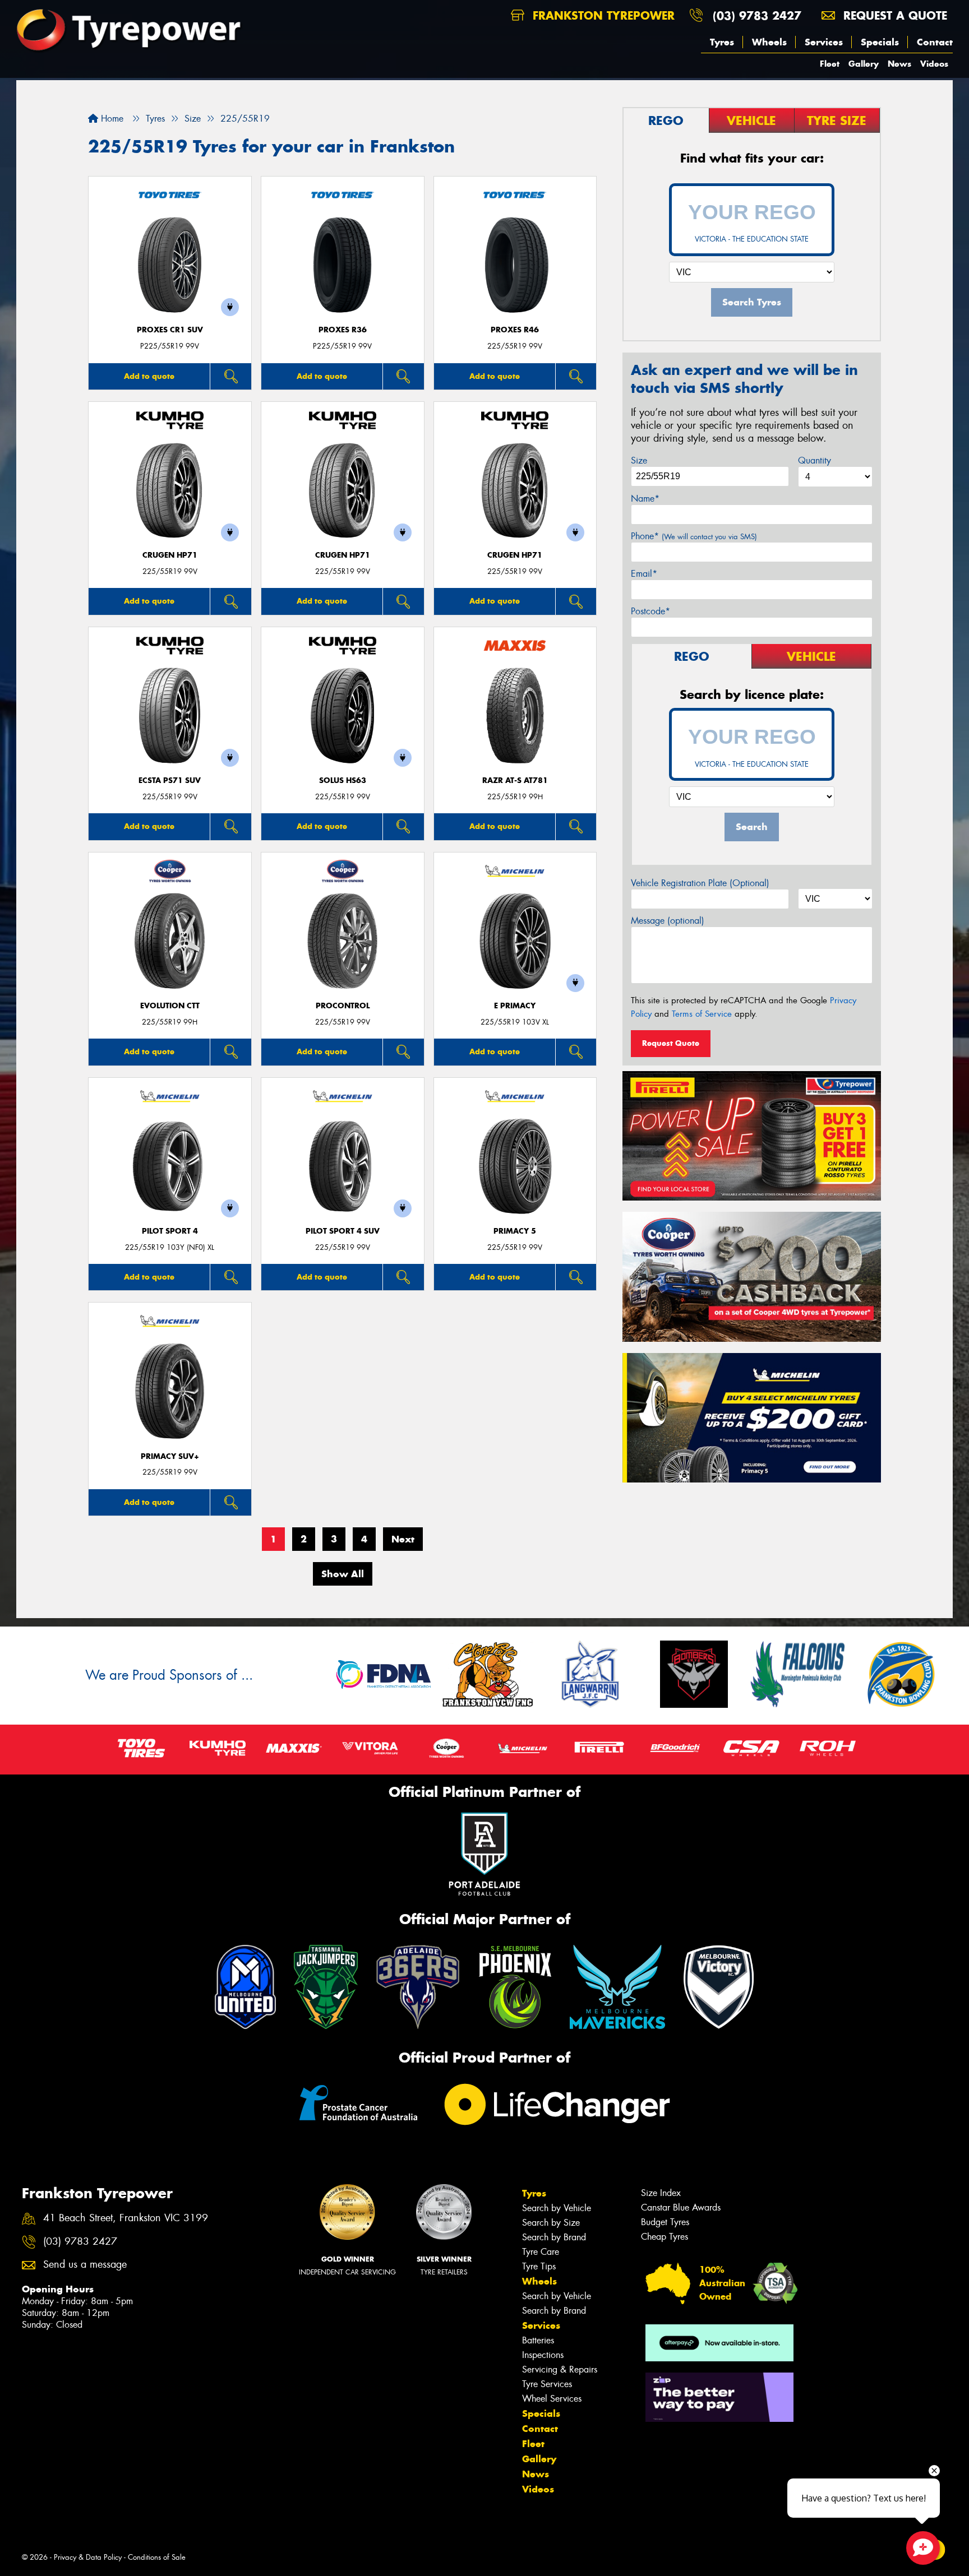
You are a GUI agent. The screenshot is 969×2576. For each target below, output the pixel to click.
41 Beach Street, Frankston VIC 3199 (126, 2218)
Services (824, 42)
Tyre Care (541, 2252)
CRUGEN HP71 (170, 555)
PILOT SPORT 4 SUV (343, 1231)
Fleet (830, 64)
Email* (644, 574)
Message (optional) (668, 921)
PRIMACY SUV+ (170, 1456)
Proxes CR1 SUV (170, 330)
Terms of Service (702, 1014)
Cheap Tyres (665, 2237)
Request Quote (671, 1043)
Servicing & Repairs (560, 2369)
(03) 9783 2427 (757, 15)
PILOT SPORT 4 (170, 1231)
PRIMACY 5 (515, 1231)
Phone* (694, 536)
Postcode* (650, 611)
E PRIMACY (515, 1006)
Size (639, 460)
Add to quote (149, 376)
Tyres (722, 42)
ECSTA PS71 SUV (170, 780)
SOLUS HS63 (343, 780)
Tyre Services (547, 2384)
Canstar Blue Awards (681, 2207)
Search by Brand (554, 2237)
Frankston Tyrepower (602, 15)
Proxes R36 (343, 330)
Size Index (661, 2193)
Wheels (769, 42)
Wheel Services (552, 2399)
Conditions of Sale (157, 2557)
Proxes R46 (515, 330)
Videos (934, 64)
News (899, 64)
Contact (935, 42)
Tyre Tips (539, 2266)
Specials (880, 42)
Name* (645, 499)
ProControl (343, 1006)
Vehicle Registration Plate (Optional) (700, 883)
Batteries (538, 2340)
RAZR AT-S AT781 (515, 780)
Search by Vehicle (557, 2208)
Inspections (543, 2355)
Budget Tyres (665, 2222)
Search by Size (551, 2223)
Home (111, 119)
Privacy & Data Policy (88, 2557)
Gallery (864, 64)
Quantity (815, 460)
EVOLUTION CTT (170, 1006)
